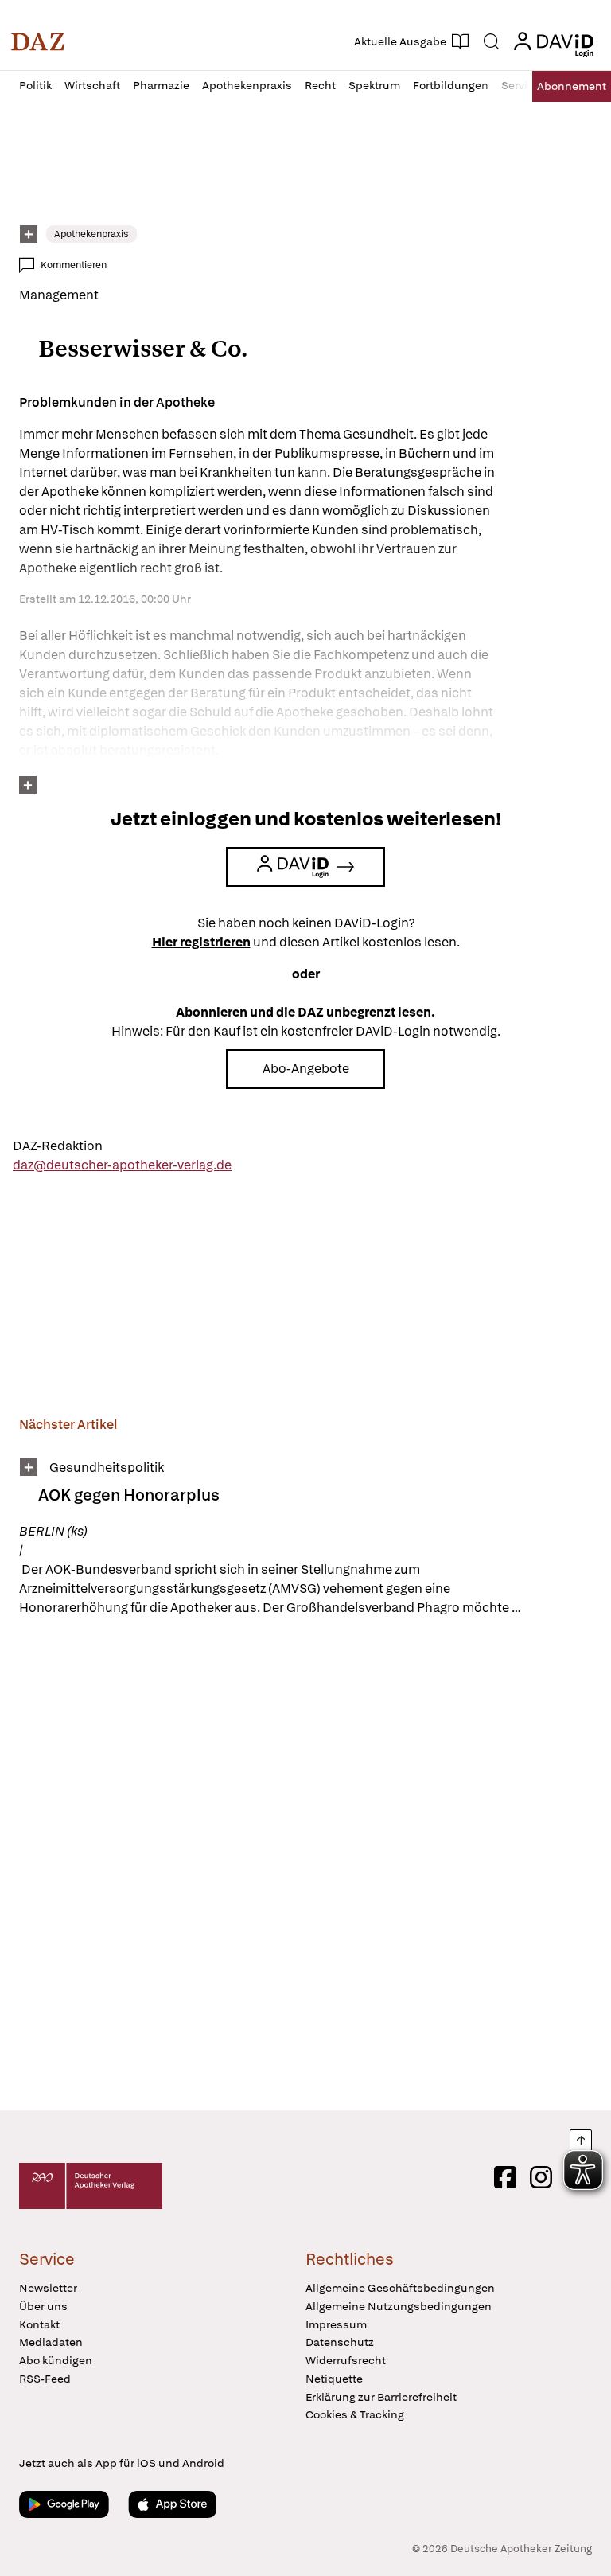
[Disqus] (302, 1866)
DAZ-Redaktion (58, 1146)
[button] (38, 41)
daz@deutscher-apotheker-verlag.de (122, 1165)
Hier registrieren (201, 942)
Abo (572, 86)
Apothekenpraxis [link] (91, 234)
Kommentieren (74, 265)
